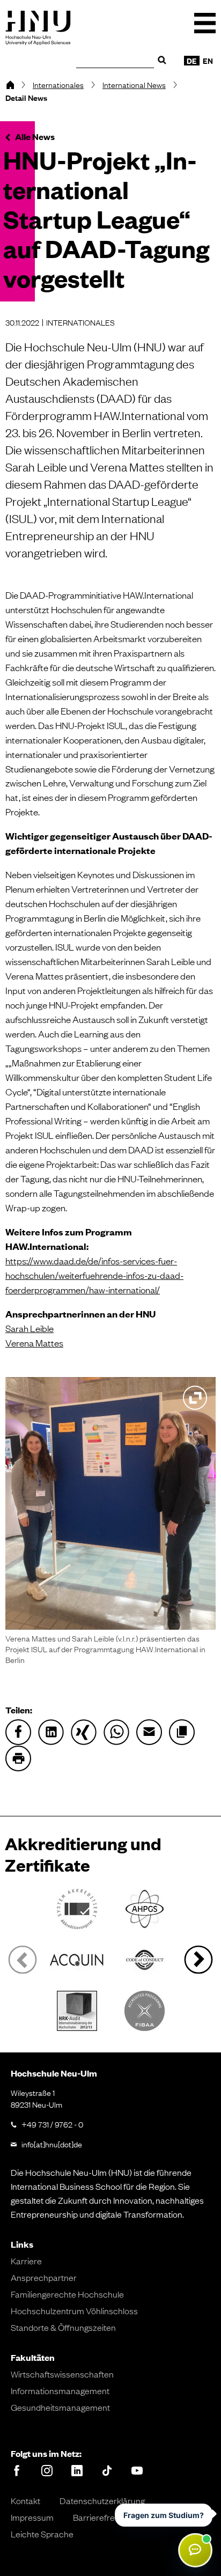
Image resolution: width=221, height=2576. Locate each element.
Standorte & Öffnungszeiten (63, 2327)
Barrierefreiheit (102, 2517)
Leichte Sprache (42, 2534)
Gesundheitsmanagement (60, 2407)
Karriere (26, 2261)
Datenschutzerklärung (102, 2500)
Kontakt (25, 2500)
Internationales (58, 84)
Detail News (26, 98)
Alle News (35, 137)
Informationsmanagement (60, 2390)
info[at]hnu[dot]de (52, 2144)
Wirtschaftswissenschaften (62, 2374)
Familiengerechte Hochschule (67, 2294)
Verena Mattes (34, 1342)
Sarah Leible (30, 1328)
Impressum (32, 2517)
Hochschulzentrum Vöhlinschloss (74, 2310)
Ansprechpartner (44, 2277)
